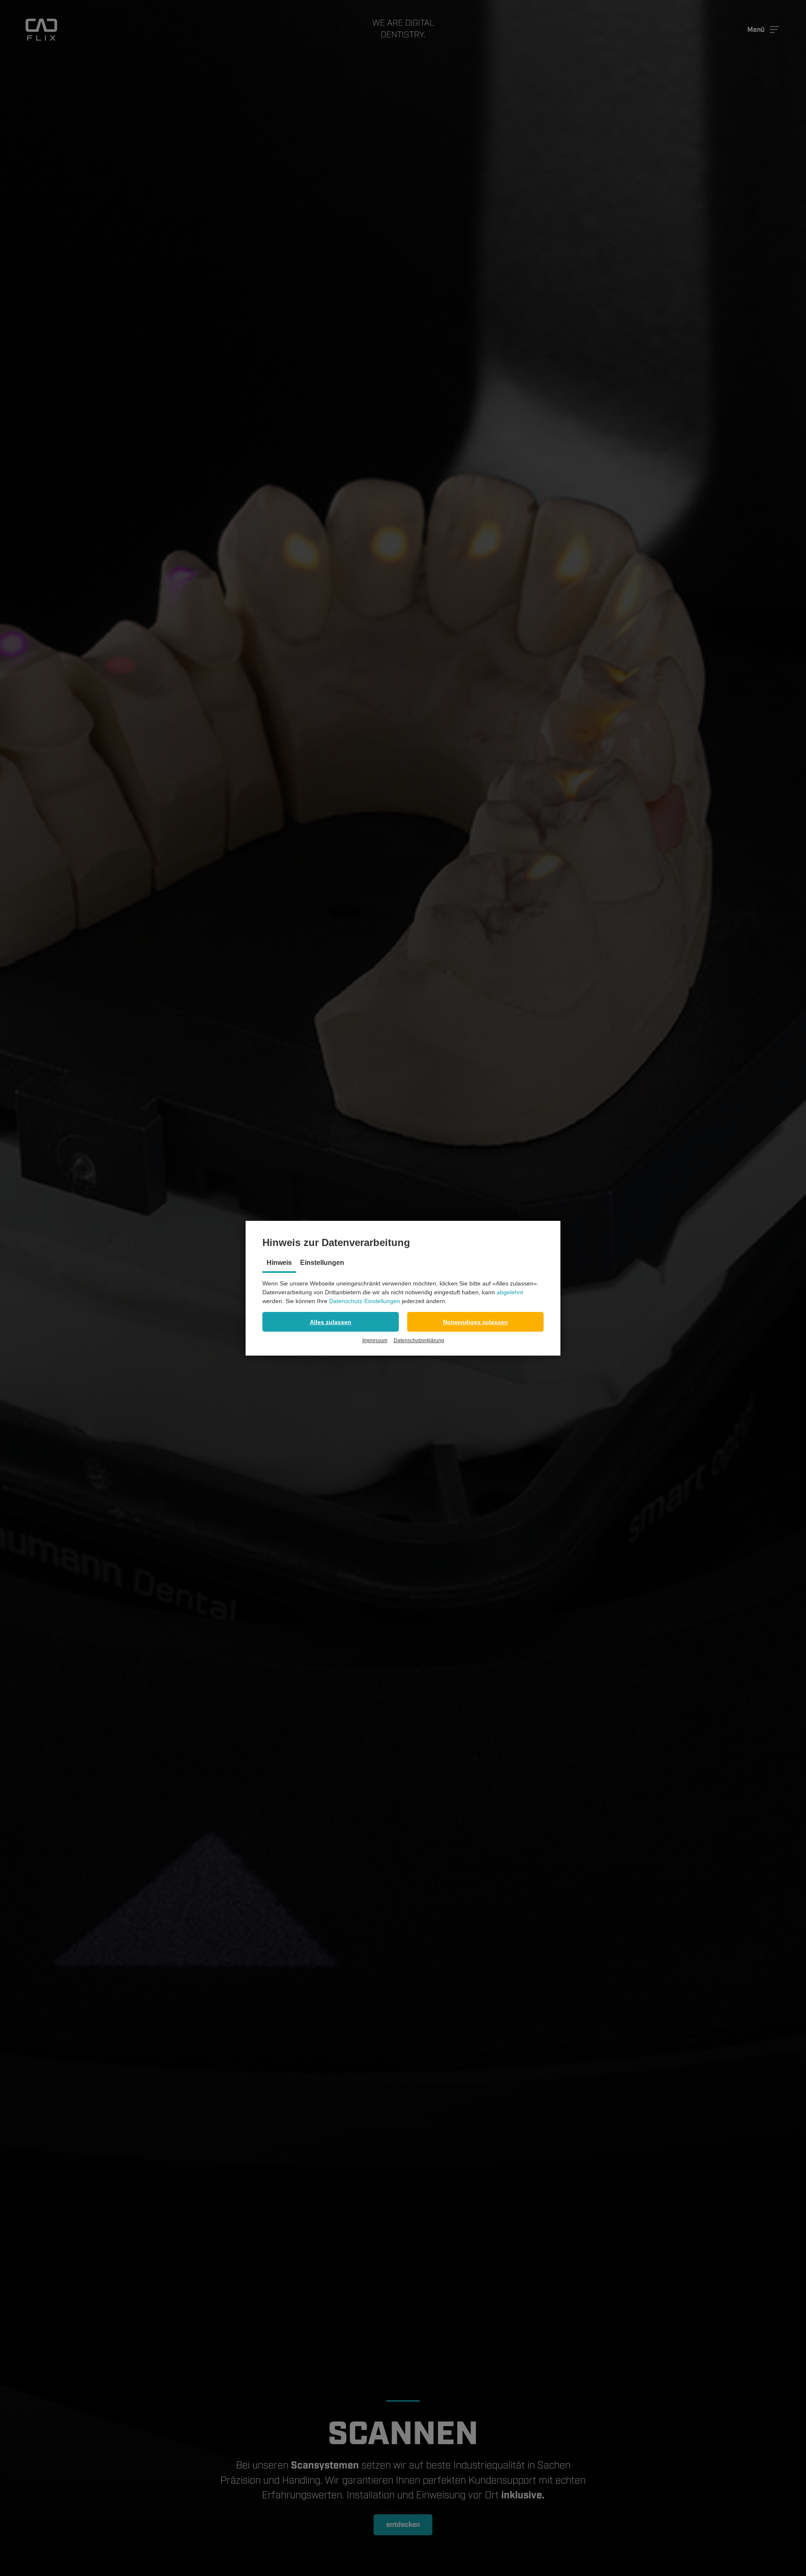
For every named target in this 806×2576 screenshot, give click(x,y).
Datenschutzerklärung (419, 1340)
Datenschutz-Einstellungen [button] (365, 1301)
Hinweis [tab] (279, 1263)
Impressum (375, 1340)
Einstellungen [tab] (322, 1263)
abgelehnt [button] (510, 1292)
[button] (331, 1322)
